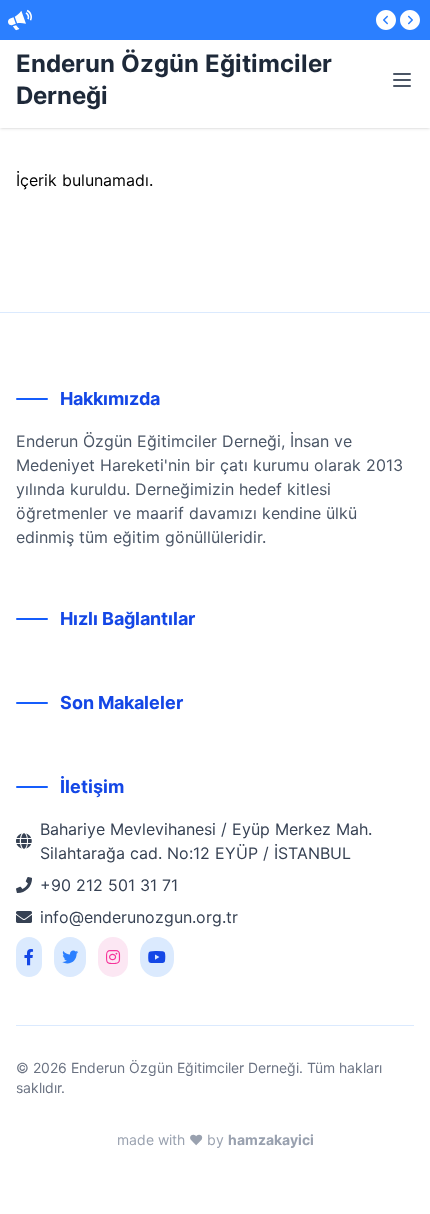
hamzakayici (271, 1139)
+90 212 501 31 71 (109, 885)
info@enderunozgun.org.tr (139, 917)
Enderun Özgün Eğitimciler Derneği (174, 79)
